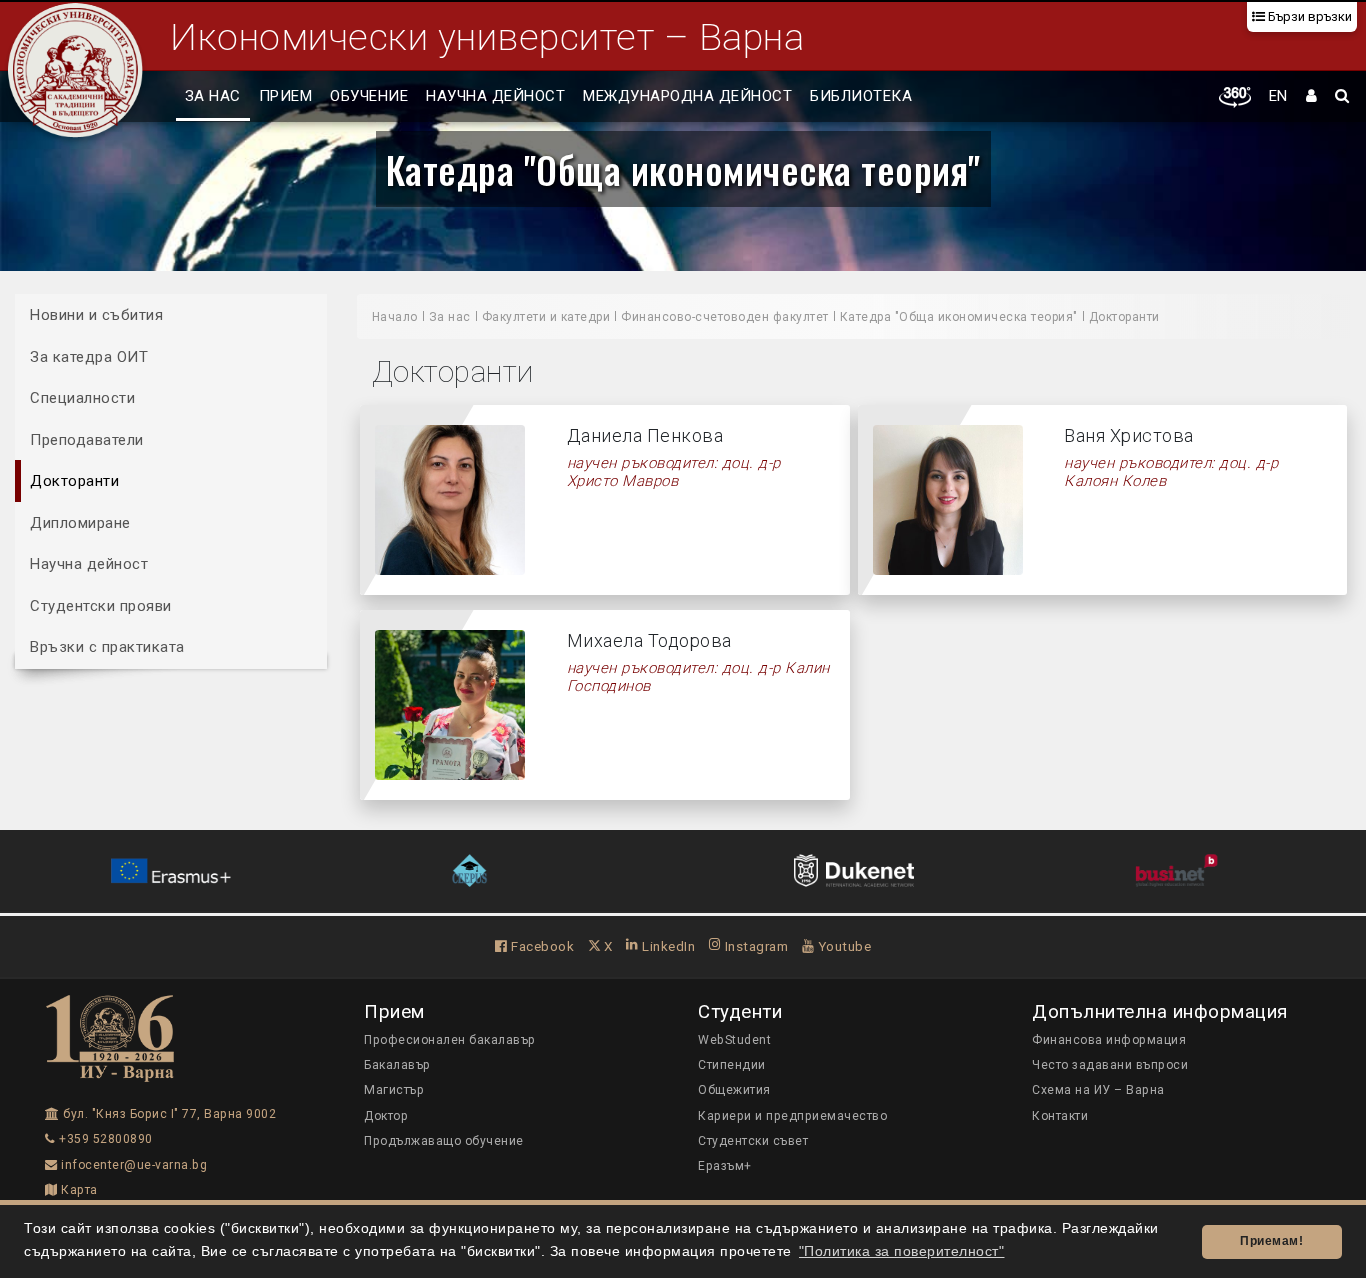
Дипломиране (80, 522)
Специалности (82, 398)
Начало (395, 317)
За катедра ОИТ (89, 356)
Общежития (734, 1090)
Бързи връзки (1308, 16)
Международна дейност (687, 96)
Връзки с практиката (107, 647)
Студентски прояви (101, 605)
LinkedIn (667, 946)
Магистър (394, 1090)
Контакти (1060, 1116)
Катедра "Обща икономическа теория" (683, 169)
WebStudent (734, 1040)
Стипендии (732, 1065)
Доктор (386, 1116)
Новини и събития (96, 315)
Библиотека (861, 96)
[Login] (1312, 97)
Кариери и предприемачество (792, 1116)
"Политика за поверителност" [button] (902, 1251)
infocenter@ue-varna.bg (132, 1165)
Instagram (754, 946)
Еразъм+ (725, 1166)
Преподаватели (87, 439)
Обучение (369, 96)
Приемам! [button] (1271, 1241)
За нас (213, 96)
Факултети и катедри (546, 317)
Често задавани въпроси (1110, 1065)
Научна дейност (495, 96)
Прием (286, 96)
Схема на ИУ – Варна (1098, 1090)
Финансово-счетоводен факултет (725, 317)
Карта (78, 1190)
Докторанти (74, 481)
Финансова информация (1109, 1040)
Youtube (842, 946)
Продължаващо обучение (444, 1141)
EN (1278, 96)
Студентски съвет (753, 1141)
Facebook (541, 946)
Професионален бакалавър (450, 1040)
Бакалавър (397, 1065)
